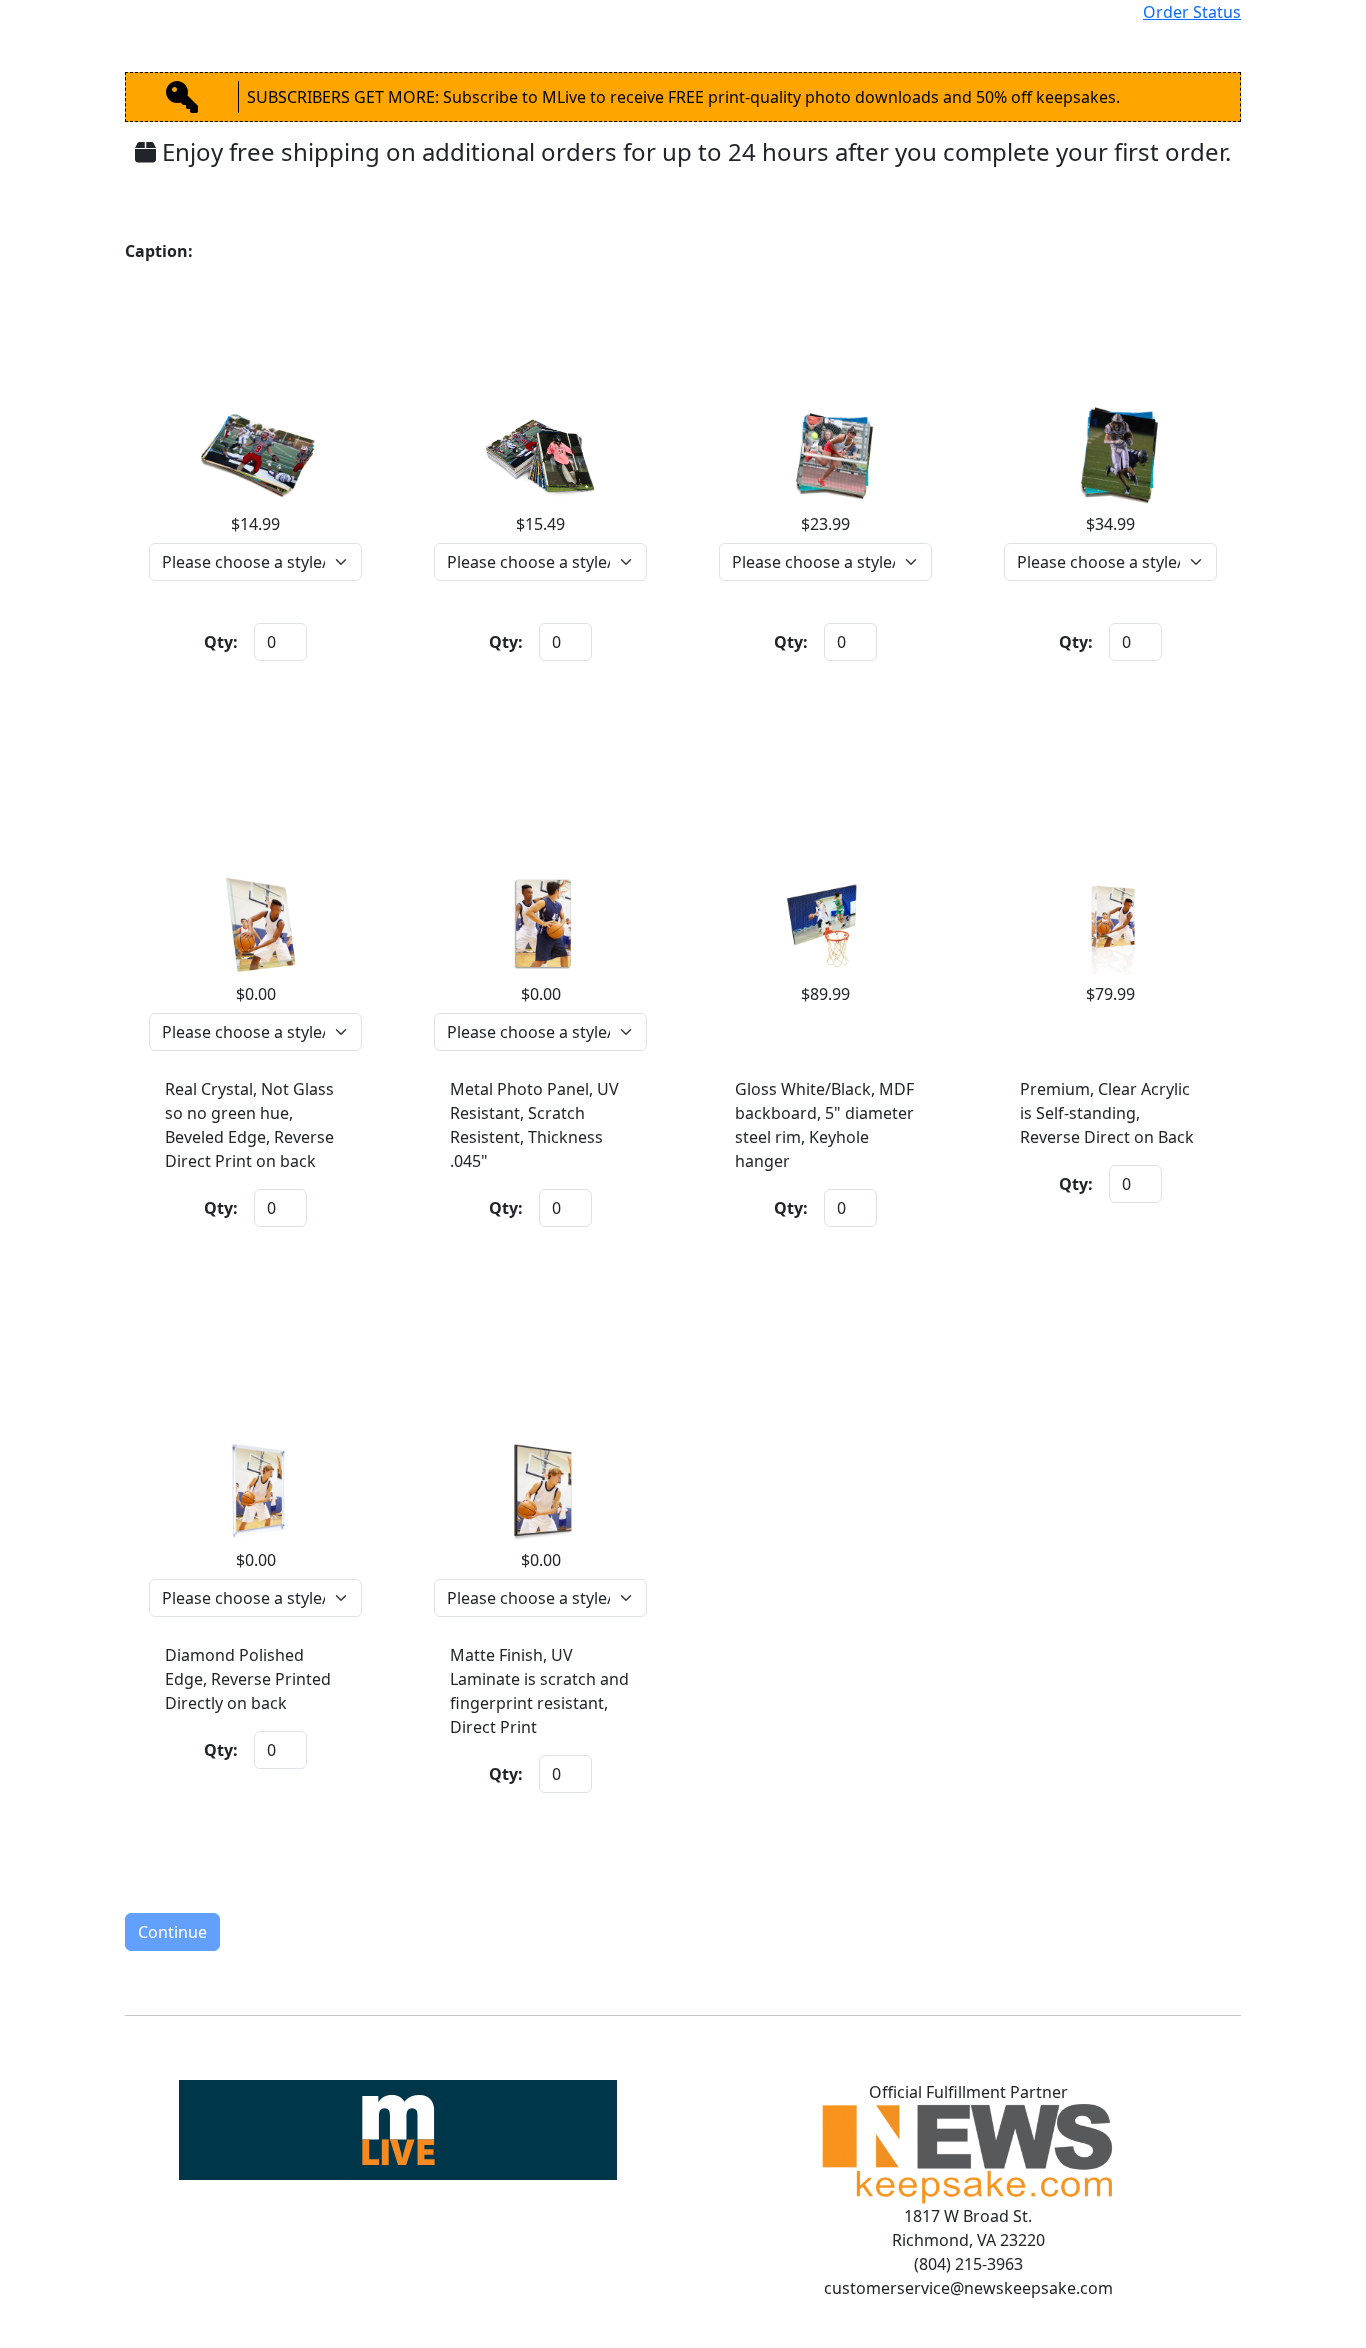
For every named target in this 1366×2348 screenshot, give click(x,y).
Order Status (1192, 12)
